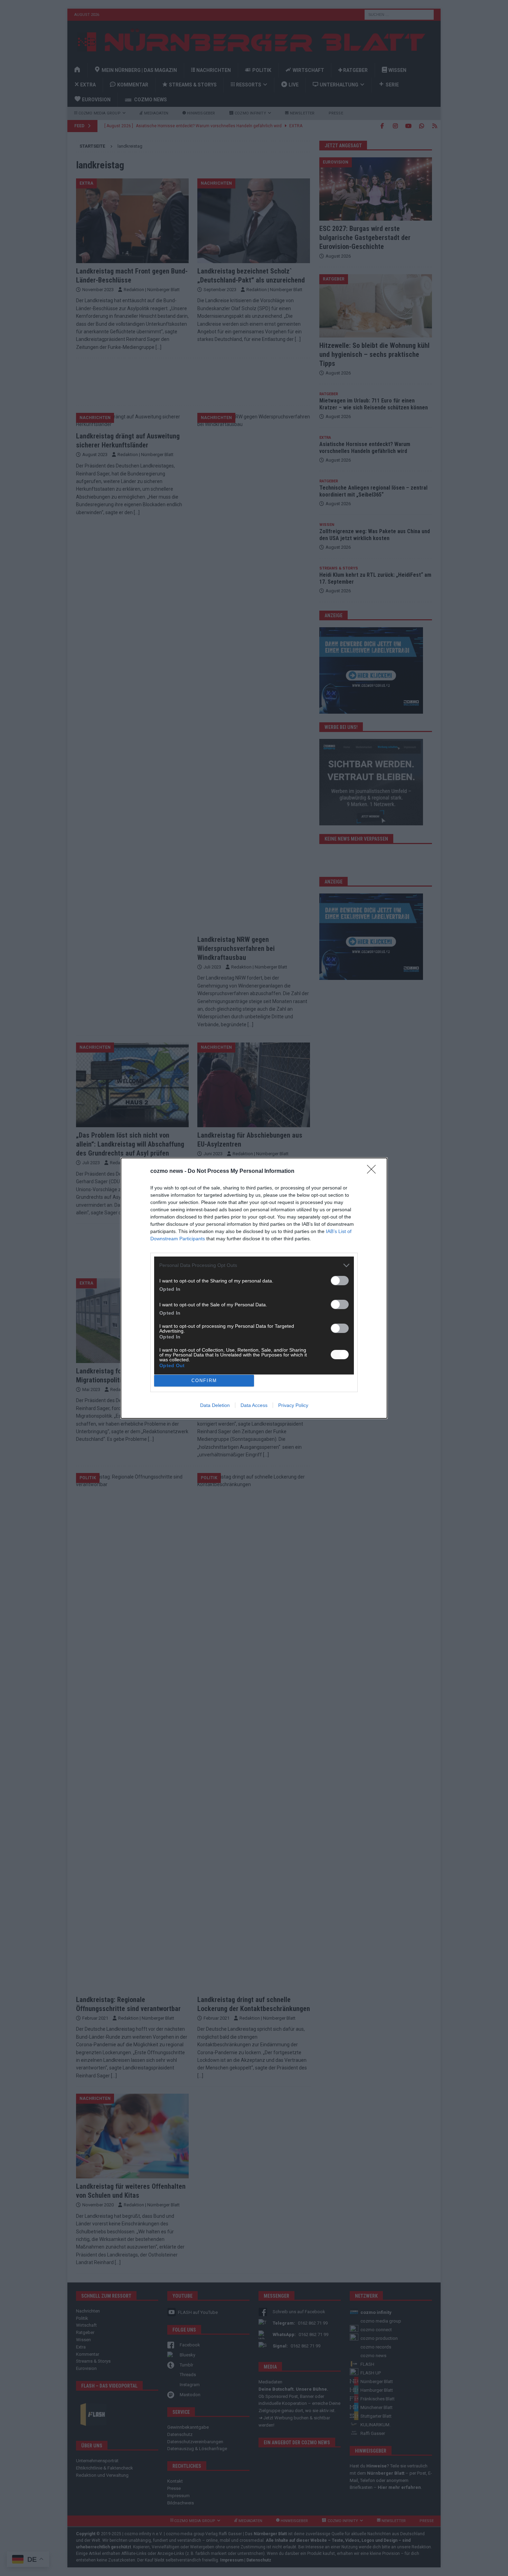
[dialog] (254, 1288)
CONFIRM (204, 1380)
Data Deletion (215, 1405)
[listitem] (254, 1265)
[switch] (340, 1281)
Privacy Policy (293, 1405)
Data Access (254, 1405)
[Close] (374, 1171)
